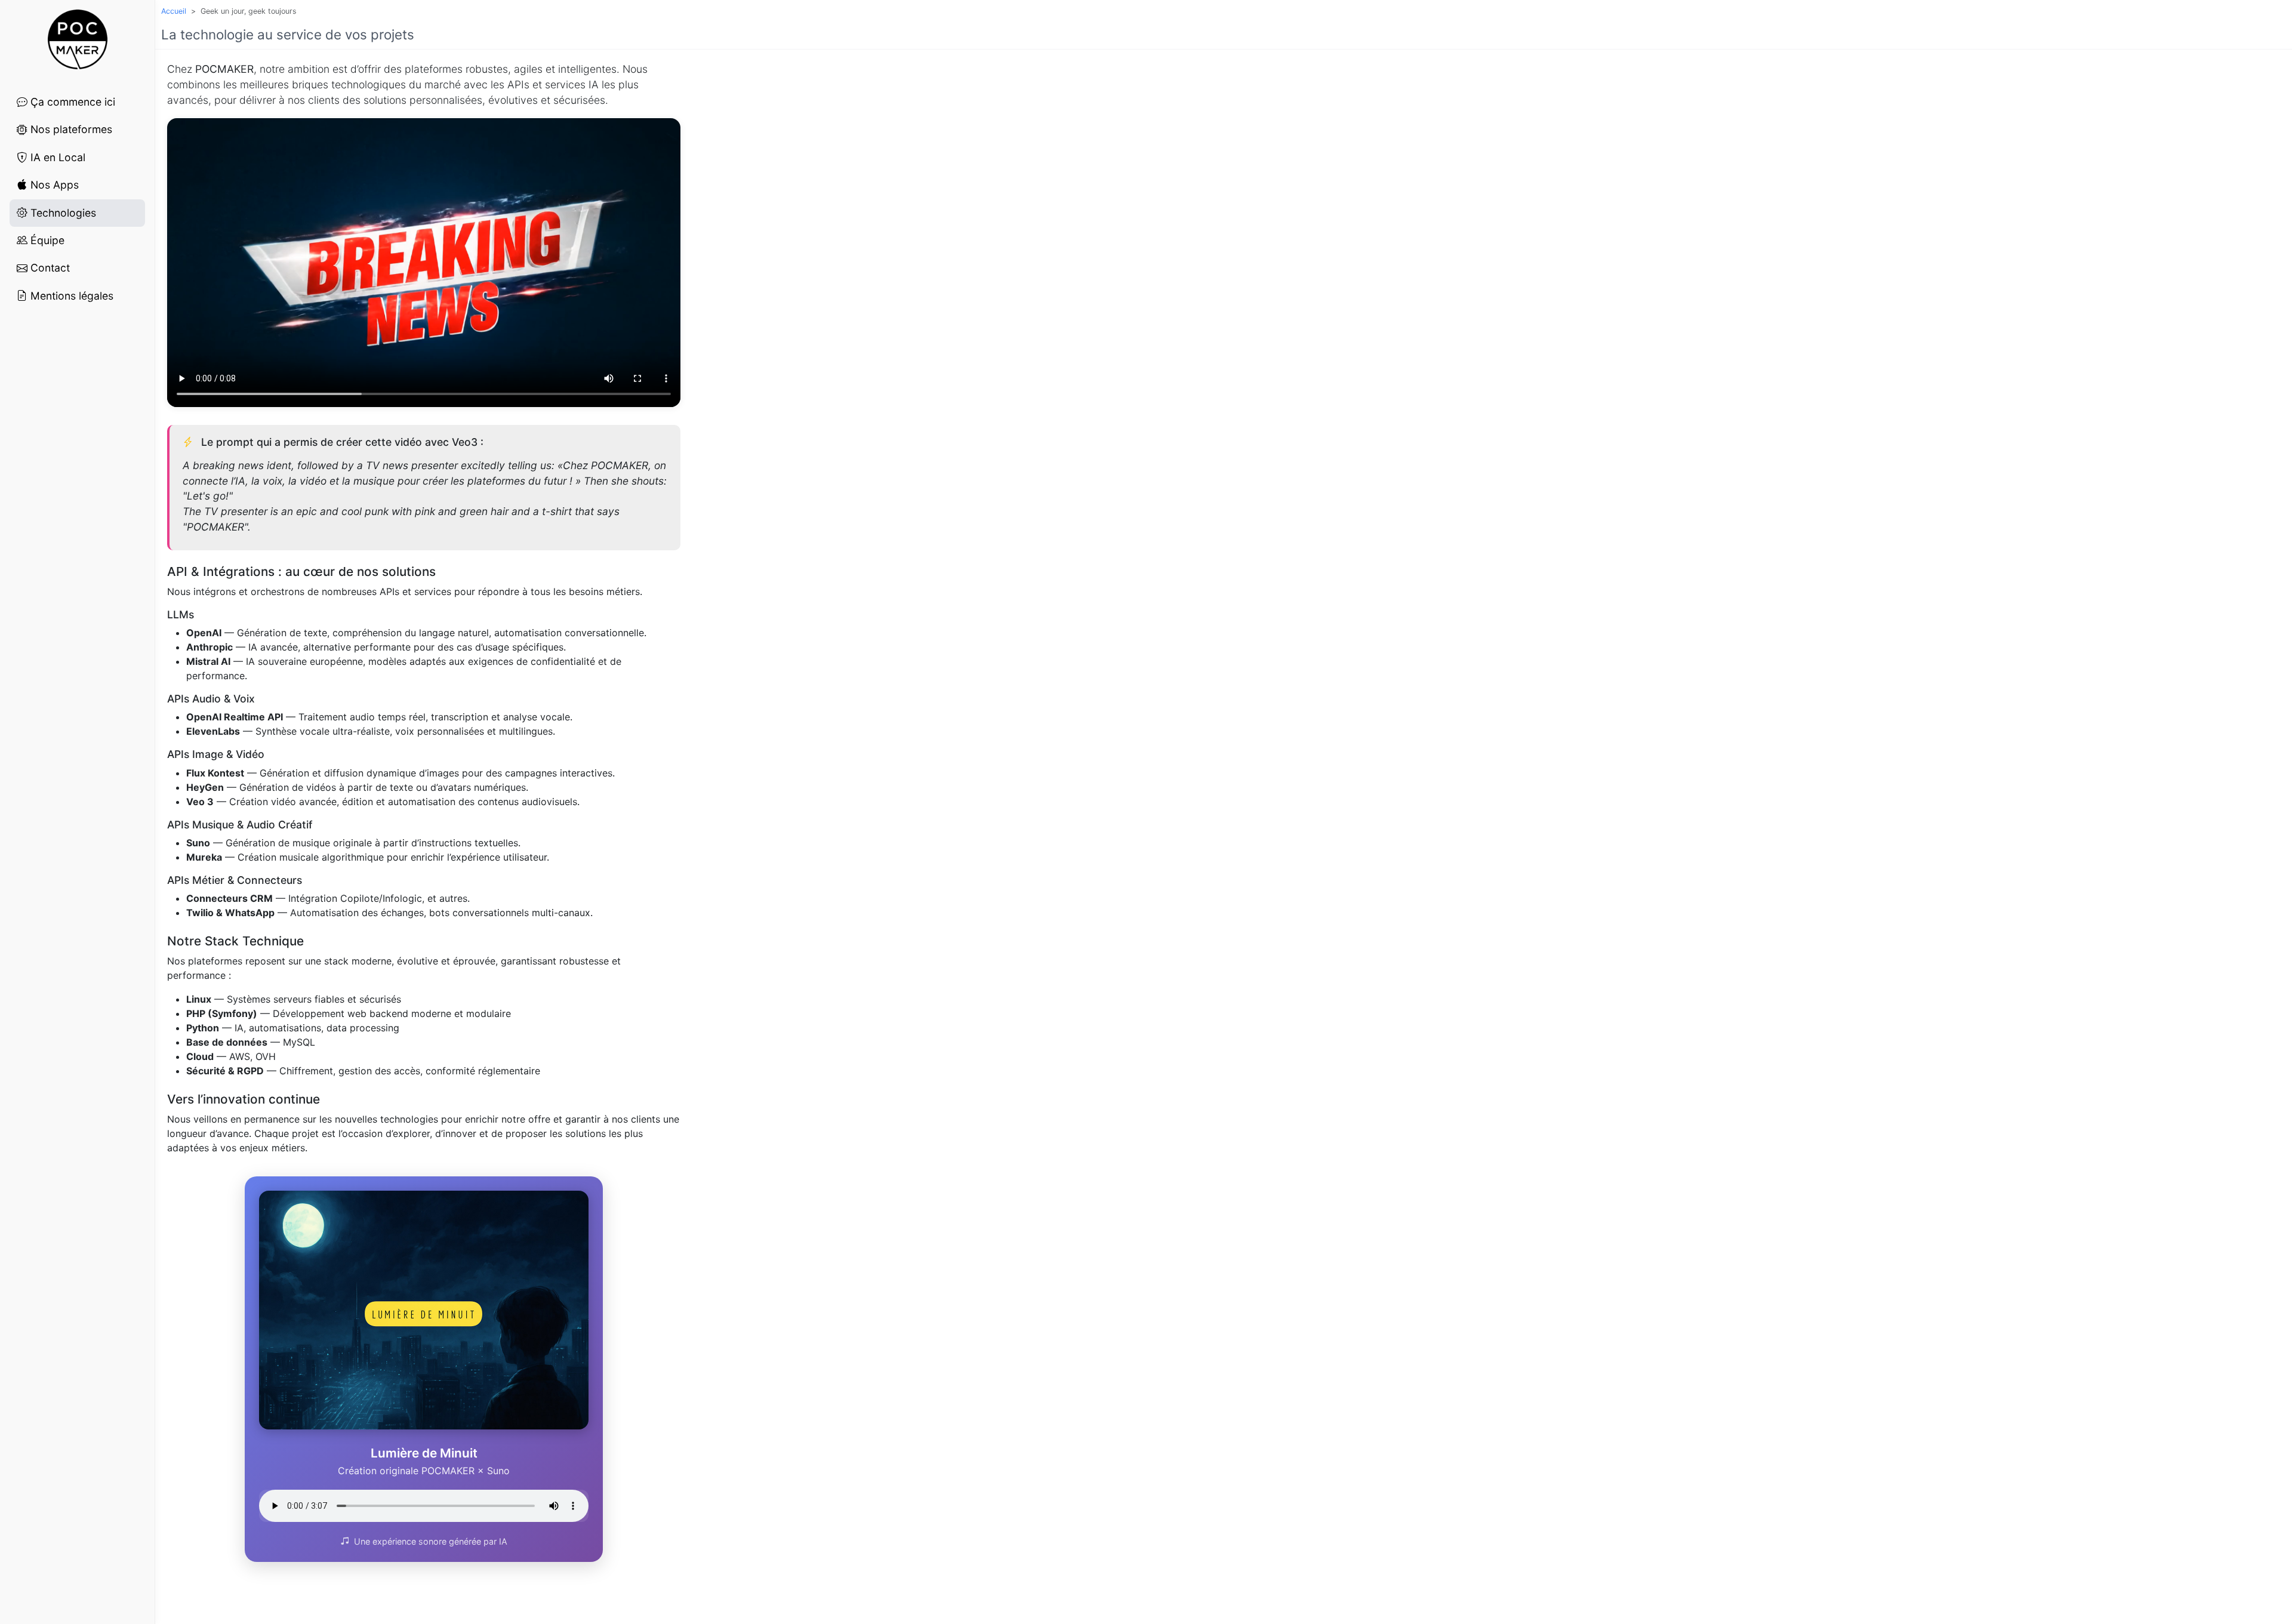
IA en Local (56, 157)
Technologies (62, 213)
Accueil (174, 11)
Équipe (46, 240)
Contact (49, 268)
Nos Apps (53, 185)
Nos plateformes (70, 129)
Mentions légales (70, 296)
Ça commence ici (71, 102)
